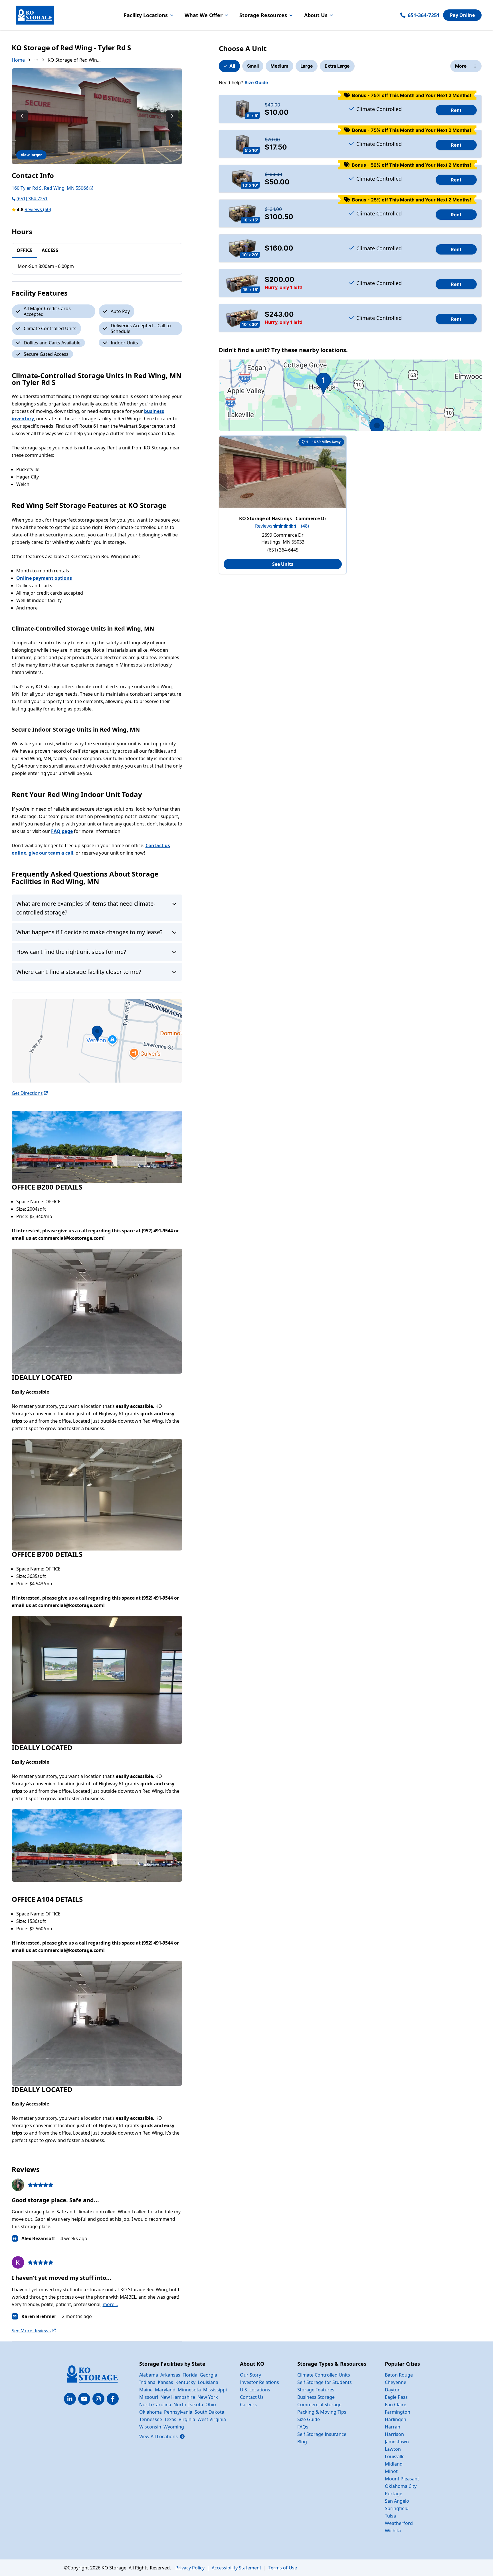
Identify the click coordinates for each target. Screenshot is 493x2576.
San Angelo (397, 2501)
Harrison (394, 2434)
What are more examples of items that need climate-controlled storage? (86, 908)
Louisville (395, 2456)
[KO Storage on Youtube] (84, 2399)
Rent (456, 110)
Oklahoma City (401, 2486)
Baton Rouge (399, 2375)
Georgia (208, 2375)
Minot (391, 2471)
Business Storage (316, 2397)
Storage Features (316, 2390)
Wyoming (174, 2427)
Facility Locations (146, 15)
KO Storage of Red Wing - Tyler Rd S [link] (75, 60)
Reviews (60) (38, 209)
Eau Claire (396, 2405)
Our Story (250, 2375)
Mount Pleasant (402, 2479)
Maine (146, 2390)
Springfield (397, 2508)
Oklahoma (150, 2412)
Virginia (187, 2419)
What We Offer (204, 15)
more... (110, 2304)
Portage (394, 2494)
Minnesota (189, 2390)
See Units (283, 564)
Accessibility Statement (237, 2568)
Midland (394, 2464)
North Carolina (155, 2405)
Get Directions (27, 1093)
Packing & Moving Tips (322, 2412)
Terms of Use (283, 2568)
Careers (248, 2405)
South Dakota (209, 2412)
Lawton (393, 2449)
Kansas (165, 2382)
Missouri (149, 2397)
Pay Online (462, 15)
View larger (31, 155)
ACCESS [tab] (50, 250)
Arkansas (170, 2375)
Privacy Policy (190, 2568)
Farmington (398, 2412)
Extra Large (337, 66)
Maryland (165, 2390)
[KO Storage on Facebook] (113, 2399)
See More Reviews (31, 2331)
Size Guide (256, 82)
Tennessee (151, 2419)
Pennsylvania (178, 2412)
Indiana (147, 2382)
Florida (190, 2375)
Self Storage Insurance (322, 2434)
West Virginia (212, 2419)
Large (307, 66)
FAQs (303, 2427)
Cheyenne (396, 2382)
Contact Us (252, 2397)
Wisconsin (150, 2427)
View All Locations (162, 2436)
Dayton (393, 2390)
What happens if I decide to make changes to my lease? (89, 932)
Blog (302, 2442)
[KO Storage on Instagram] (98, 2399)
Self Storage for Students (325, 2382)
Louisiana (208, 2382)
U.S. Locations (255, 2390)
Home (18, 60)
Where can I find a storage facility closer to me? (79, 972)
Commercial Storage (319, 2405)
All (232, 66)
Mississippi (215, 2390)
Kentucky (185, 2382)
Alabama (149, 2375)
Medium (279, 66)
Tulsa (390, 2516)
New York (208, 2397)
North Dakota (188, 2405)
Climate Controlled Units (324, 2375)
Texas (170, 2419)
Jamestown (397, 2442)
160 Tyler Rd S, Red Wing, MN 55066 (50, 188)
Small (253, 66)
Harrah (393, 2427)
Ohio (211, 2405)
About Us (316, 15)
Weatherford (399, 2523)
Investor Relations (259, 2382)
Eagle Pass (396, 2397)
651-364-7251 (424, 15)
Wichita (393, 2531)
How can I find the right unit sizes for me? (71, 952)
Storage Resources (263, 15)
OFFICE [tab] (25, 250)
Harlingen (396, 2419)
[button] (97, 1041)
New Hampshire (178, 2397)
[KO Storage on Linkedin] (70, 2399)
